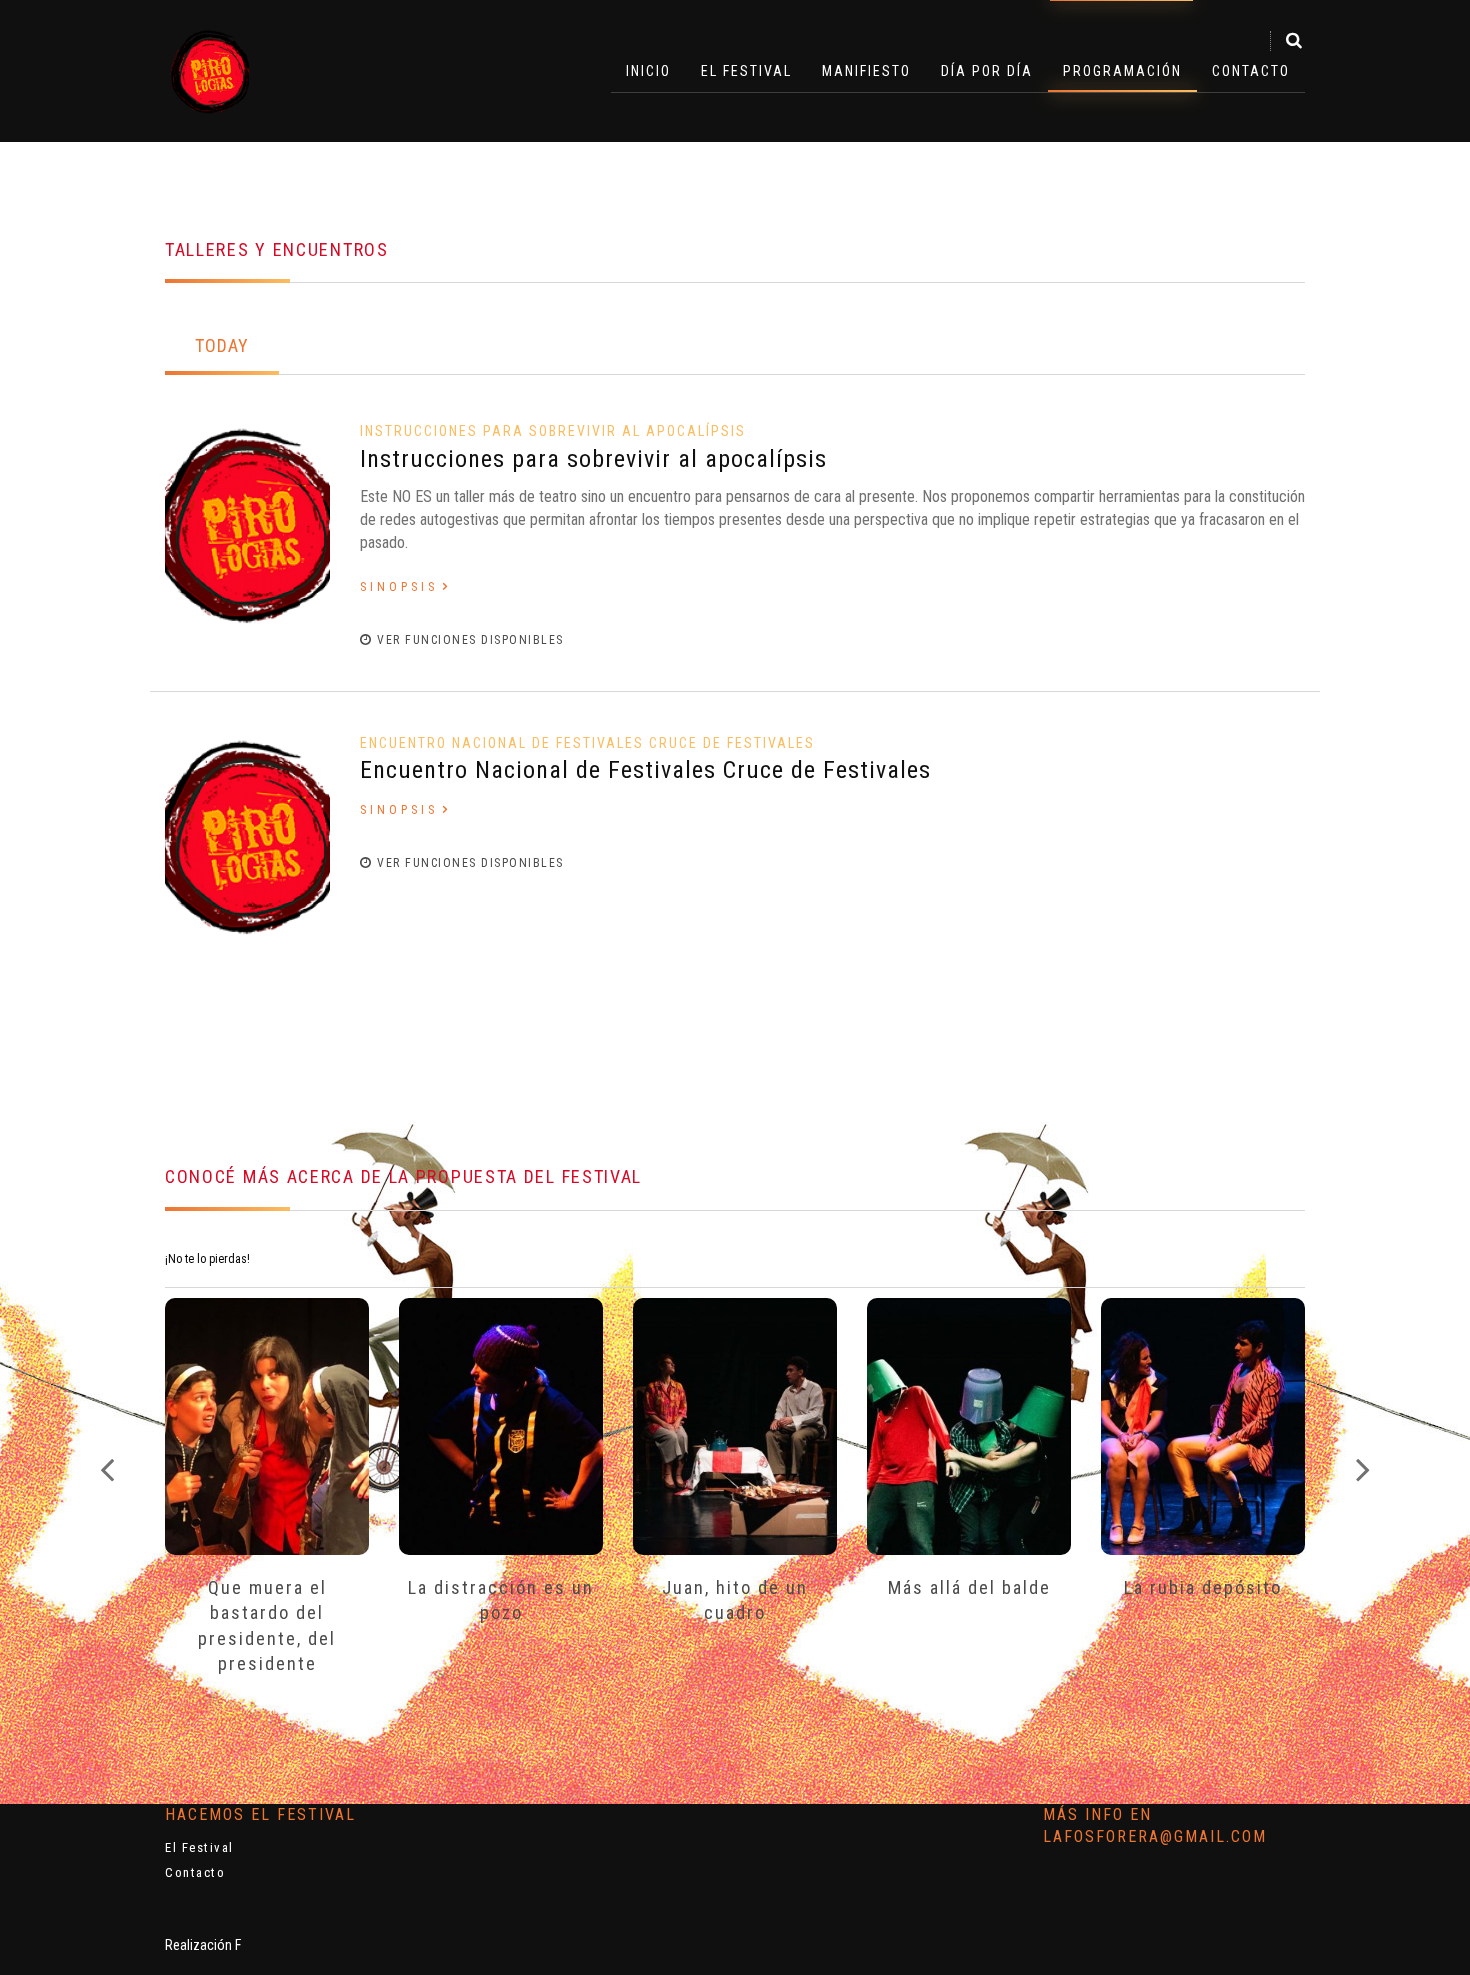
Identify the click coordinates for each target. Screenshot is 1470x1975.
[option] (267, 1513)
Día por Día (987, 71)
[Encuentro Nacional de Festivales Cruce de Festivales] (247, 834)
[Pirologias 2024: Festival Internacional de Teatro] (210, 71)
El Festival (746, 71)
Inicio (648, 71)
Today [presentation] (222, 345)
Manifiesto (866, 71)
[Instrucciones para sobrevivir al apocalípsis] (247, 522)
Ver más (267, 1422)
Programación (1122, 71)
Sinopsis (399, 587)
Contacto (1251, 71)
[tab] (222, 348)
